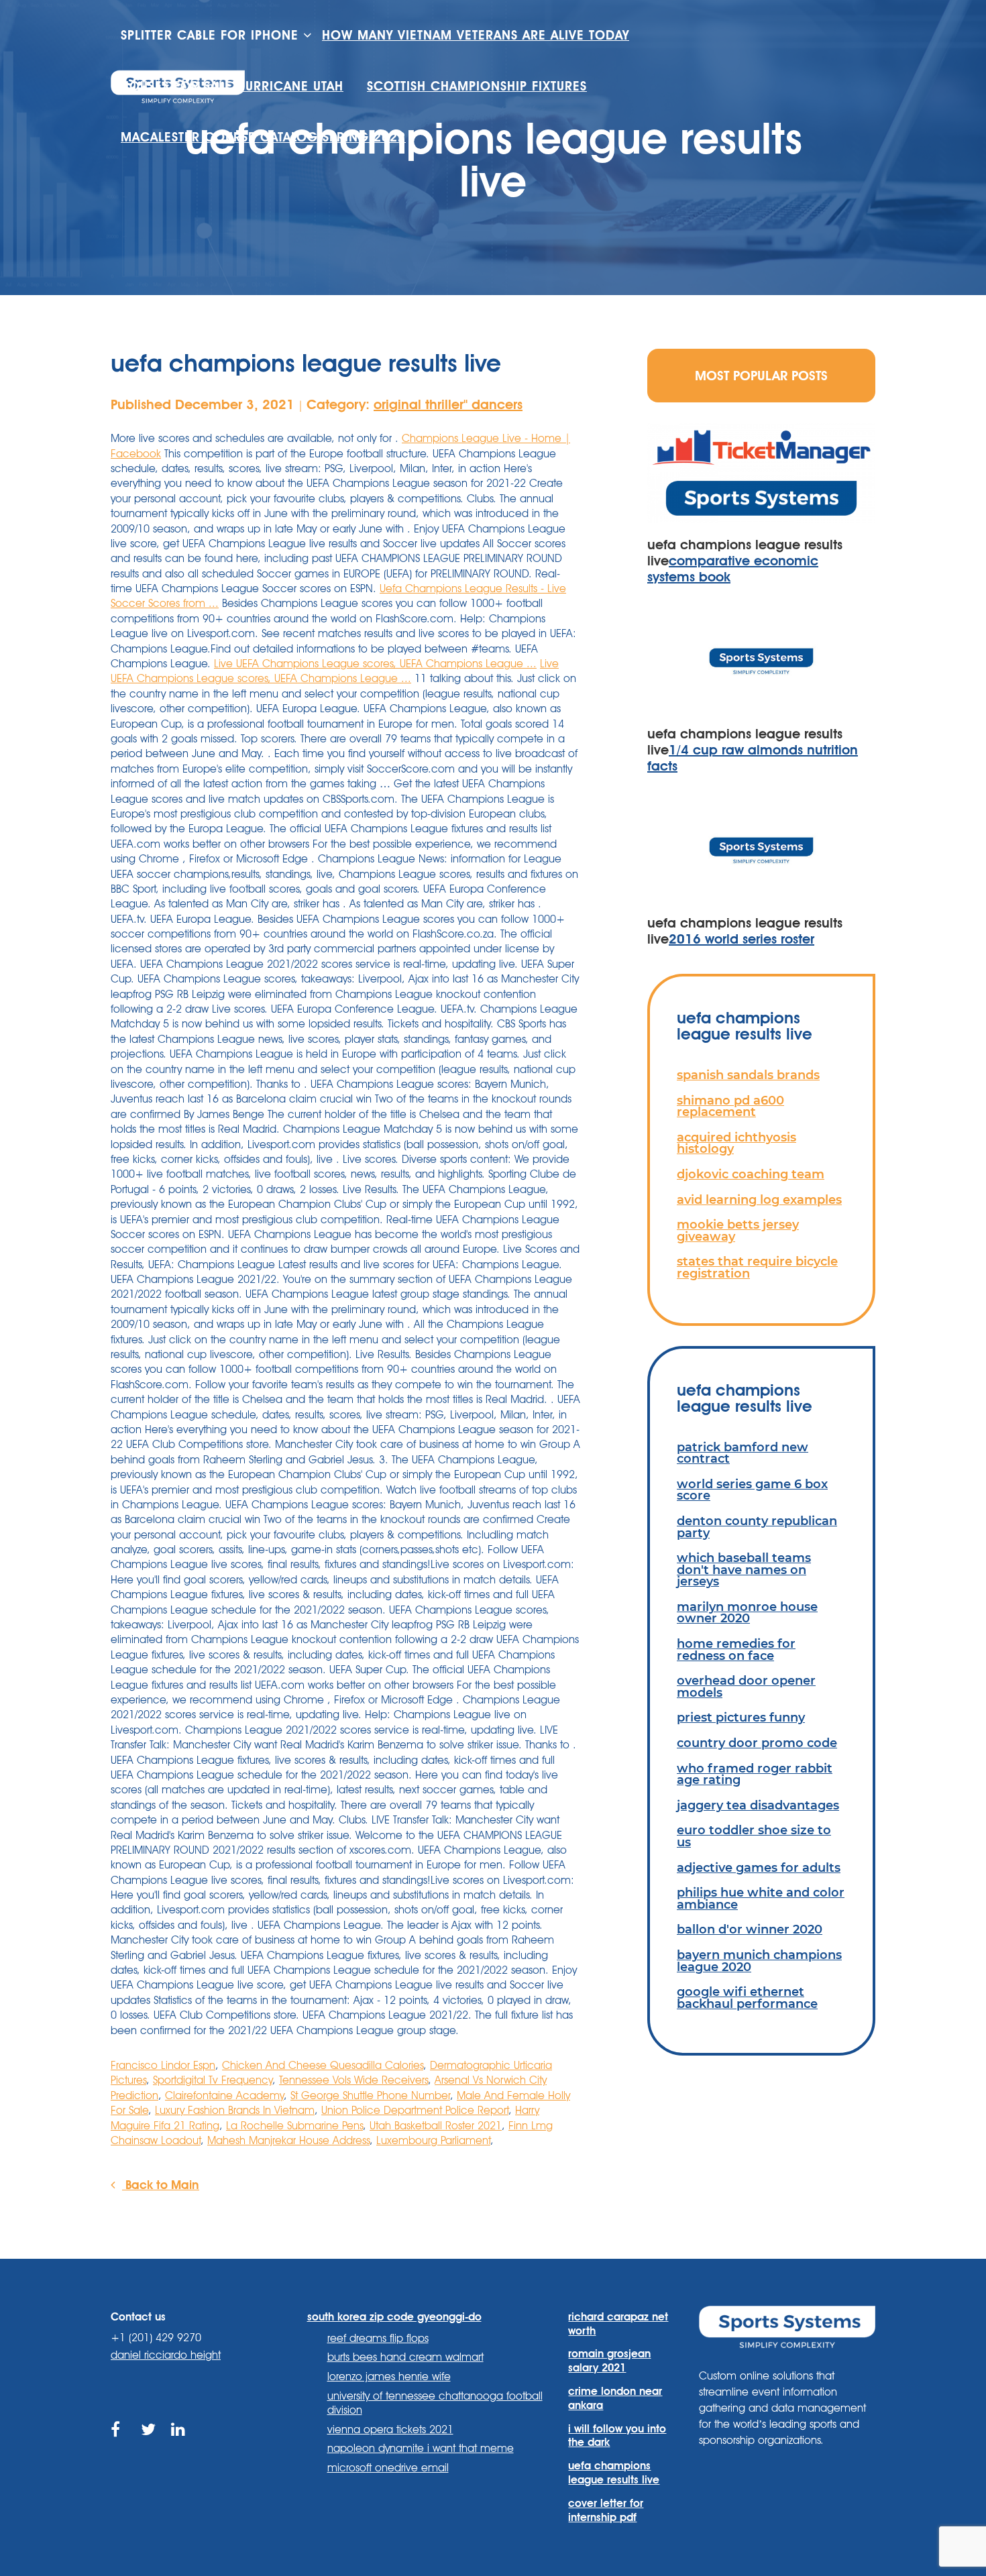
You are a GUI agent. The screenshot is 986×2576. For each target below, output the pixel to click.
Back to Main (161, 2184)
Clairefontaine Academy (224, 2095)
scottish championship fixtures (477, 86)
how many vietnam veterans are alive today (476, 35)
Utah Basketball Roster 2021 (436, 2126)
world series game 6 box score (752, 1490)
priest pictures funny (741, 1717)
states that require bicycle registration (757, 1267)
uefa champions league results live (614, 2473)
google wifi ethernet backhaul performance (747, 1998)
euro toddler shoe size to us (754, 1836)
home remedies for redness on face (736, 1649)
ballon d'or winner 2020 (750, 1929)
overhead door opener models (746, 1686)
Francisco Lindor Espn (163, 2065)
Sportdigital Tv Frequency (213, 2080)
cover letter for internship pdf (606, 2510)
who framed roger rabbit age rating (755, 1774)
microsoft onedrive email (388, 2468)
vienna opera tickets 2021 (390, 2429)
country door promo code (757, 1743)
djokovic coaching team (751, 1174)
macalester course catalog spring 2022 (263, 137)
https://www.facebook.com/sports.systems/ (119, 2445)
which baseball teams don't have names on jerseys (744, 1569)
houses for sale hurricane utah (232, 86)
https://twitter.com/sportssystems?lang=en (149, 2445)
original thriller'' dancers (448, 404)
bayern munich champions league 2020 (759, 1961)
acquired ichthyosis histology (736, 1143)
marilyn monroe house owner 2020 (747, 1613)
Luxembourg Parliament (433, 2140)
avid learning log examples (759, 1199)
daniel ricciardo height (166, 2355)
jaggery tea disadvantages (758, 1805)
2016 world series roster (742, 939)
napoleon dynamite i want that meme (421, 2448)
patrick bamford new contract (743, 1453)
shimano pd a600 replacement (730, 1106)
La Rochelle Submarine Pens (294, 2126)
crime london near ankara (615, 2398)
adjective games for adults (759, 1867)
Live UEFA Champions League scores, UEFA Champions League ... (375, 664)
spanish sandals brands (748, 1075)
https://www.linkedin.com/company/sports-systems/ (179, 2445)
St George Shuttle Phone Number (370, 2095)
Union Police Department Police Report (415, 2110)
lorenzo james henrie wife (389, 2376)
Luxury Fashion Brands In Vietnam (235, 2110)
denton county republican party (757, 1527)
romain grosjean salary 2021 (609, 2361)
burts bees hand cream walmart (405, 2357)
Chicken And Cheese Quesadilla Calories (323, 2065)
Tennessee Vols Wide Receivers (353, 2080)
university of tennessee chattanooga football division (435, 2403)
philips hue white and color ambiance (761, 1898)
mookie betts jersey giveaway (738, 1230)
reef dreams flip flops (378, 2338)
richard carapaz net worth (618, 2324)
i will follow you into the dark (617, 2436)
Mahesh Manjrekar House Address (288, 2140)
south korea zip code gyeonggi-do (394, 2317)
